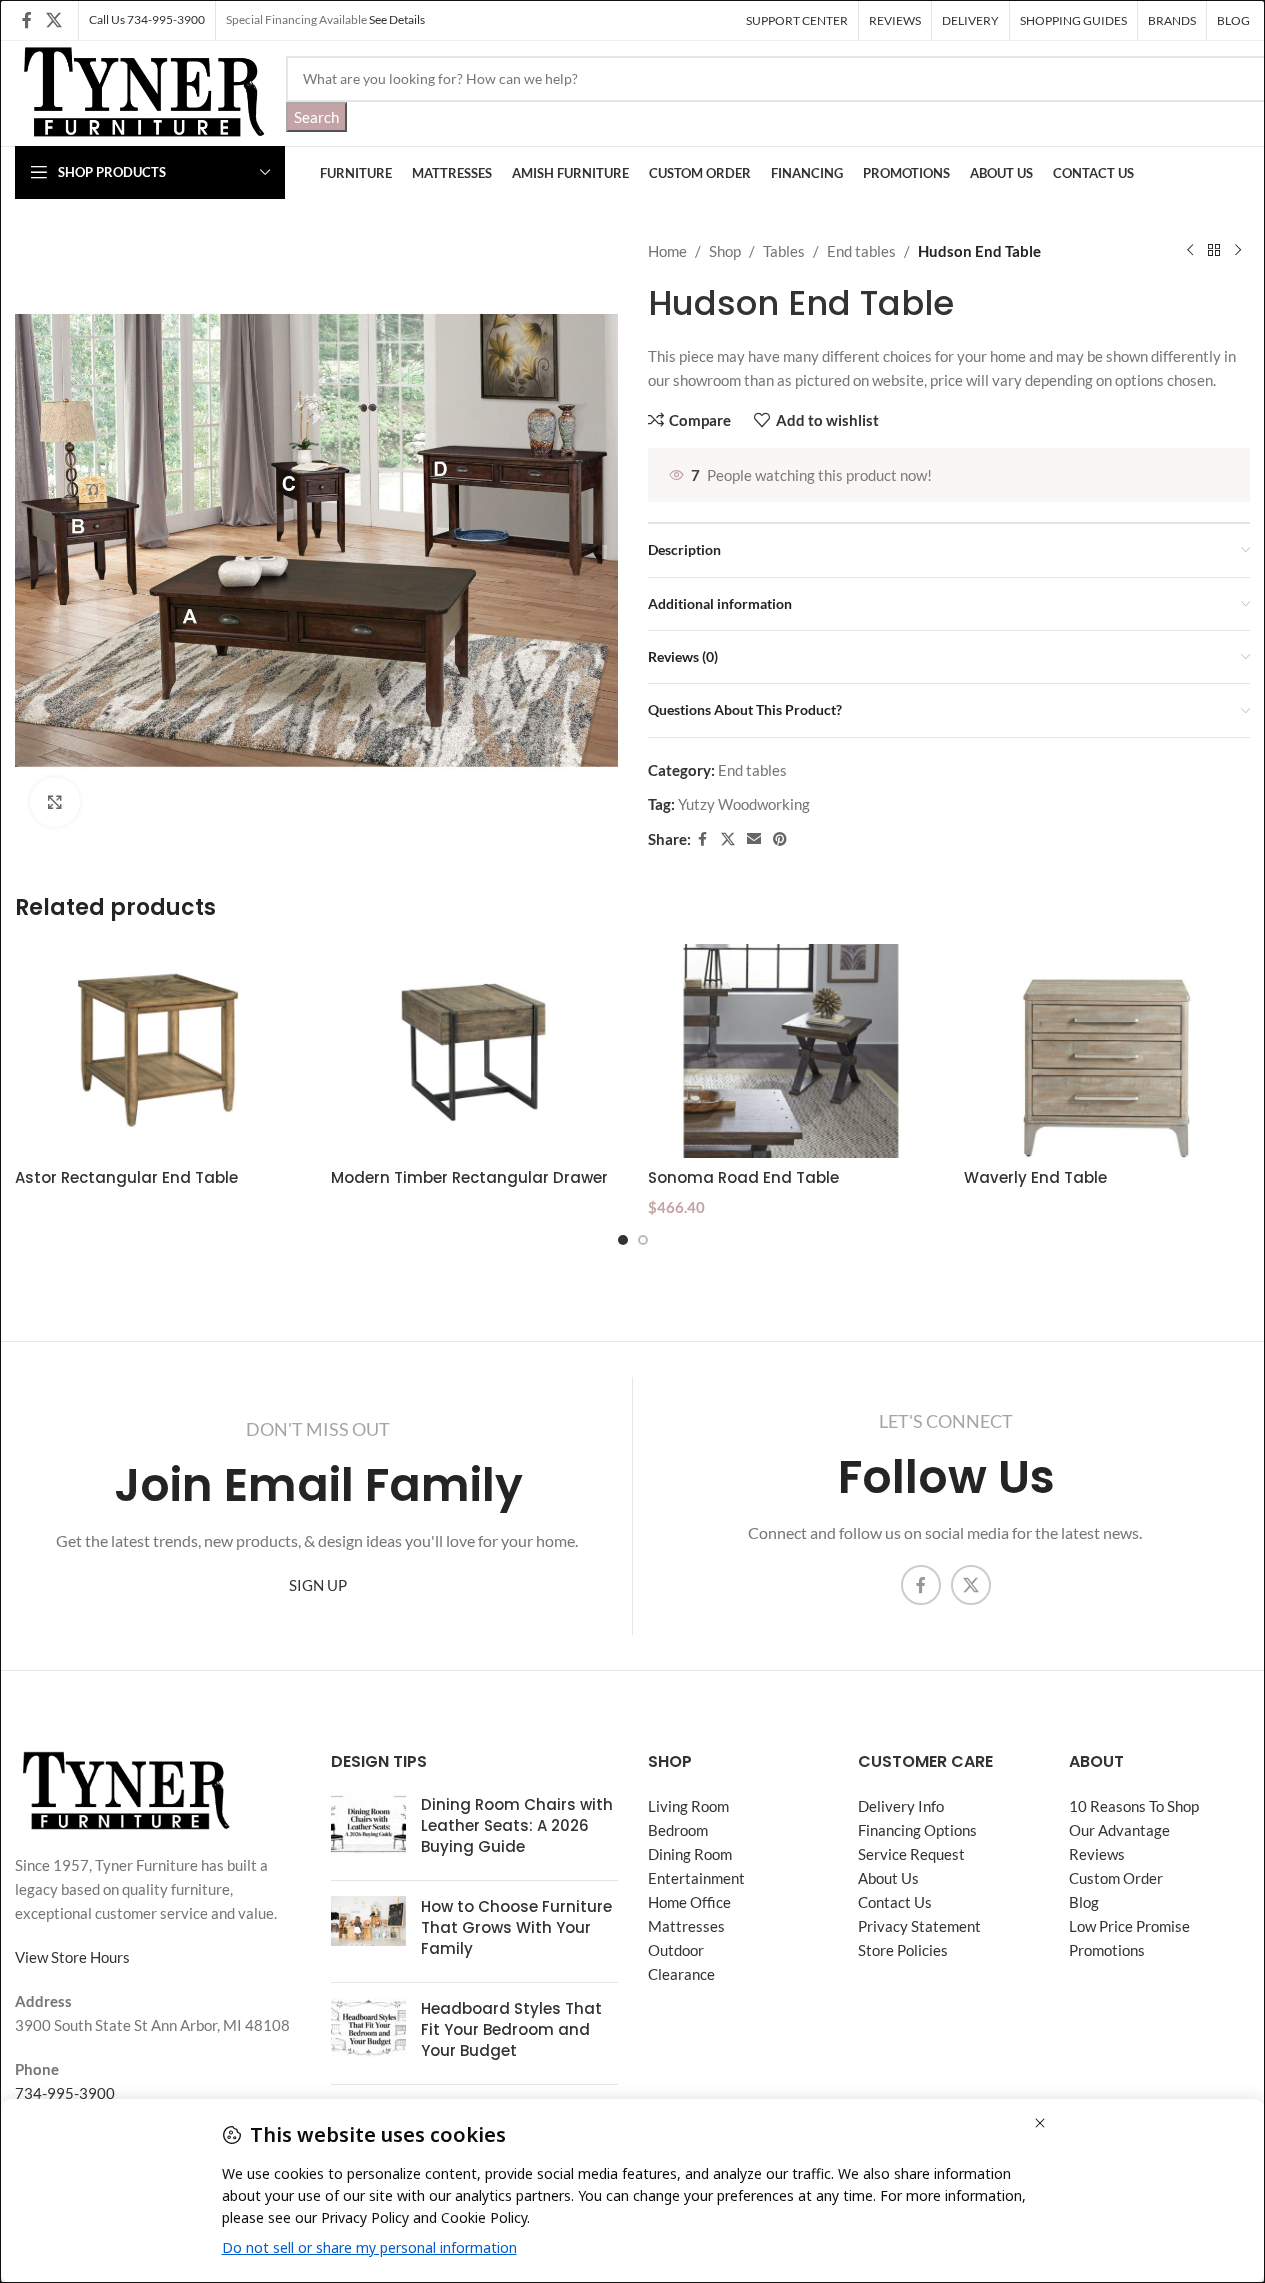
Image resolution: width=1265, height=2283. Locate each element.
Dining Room (690, 1854)
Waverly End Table (1035, 1177)
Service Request (911, 1854)
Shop (725, 251)
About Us (888, 1878)
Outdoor (676, 1950)
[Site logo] (140, 91)
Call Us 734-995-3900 (147, 19)
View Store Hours (72, 1957)
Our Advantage (1119, 1830)
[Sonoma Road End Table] (791, 1051)
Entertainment (696, 1878)
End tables (861, 251)
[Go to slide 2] (643, 1240)
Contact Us (895, 1902)
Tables (784, 251)
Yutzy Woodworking (744, 804)
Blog (1084, 1902)
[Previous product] (1190, 251)
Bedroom (678, 1830)
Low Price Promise (1129, 1926)
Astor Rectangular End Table (126, 1177)
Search (316, 117)
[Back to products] (1214, 251)
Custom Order (1116, 1878)
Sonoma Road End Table (743, 1177)
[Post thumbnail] (368, 1829)
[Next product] (1238, 251)
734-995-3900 (65, 2093)
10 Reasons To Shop (1134, 1806)
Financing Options (917, 1830)
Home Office (689, 1902)
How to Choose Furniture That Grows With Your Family (516, 1927)
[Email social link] (754, 839)
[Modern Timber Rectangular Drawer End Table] (474, 1051)
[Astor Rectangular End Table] (158, 1051)
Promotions (1107, 1950)
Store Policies (903, 1950)
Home (667, 251)
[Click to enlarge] (55, 802)
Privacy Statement (919, 1926)
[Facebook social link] (27, 20)
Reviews (1097, 1854)
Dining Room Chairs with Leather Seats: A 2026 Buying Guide (517, 1825)
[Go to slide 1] (623, 1240)
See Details (397, 19)
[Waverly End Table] (1107, 1051)
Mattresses (686, 1926)
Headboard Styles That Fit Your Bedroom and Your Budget (511, 2029)
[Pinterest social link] (780, 839)
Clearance (681, 1974)
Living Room (688, 1806)
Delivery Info (901, 1806)
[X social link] (53, 20)
